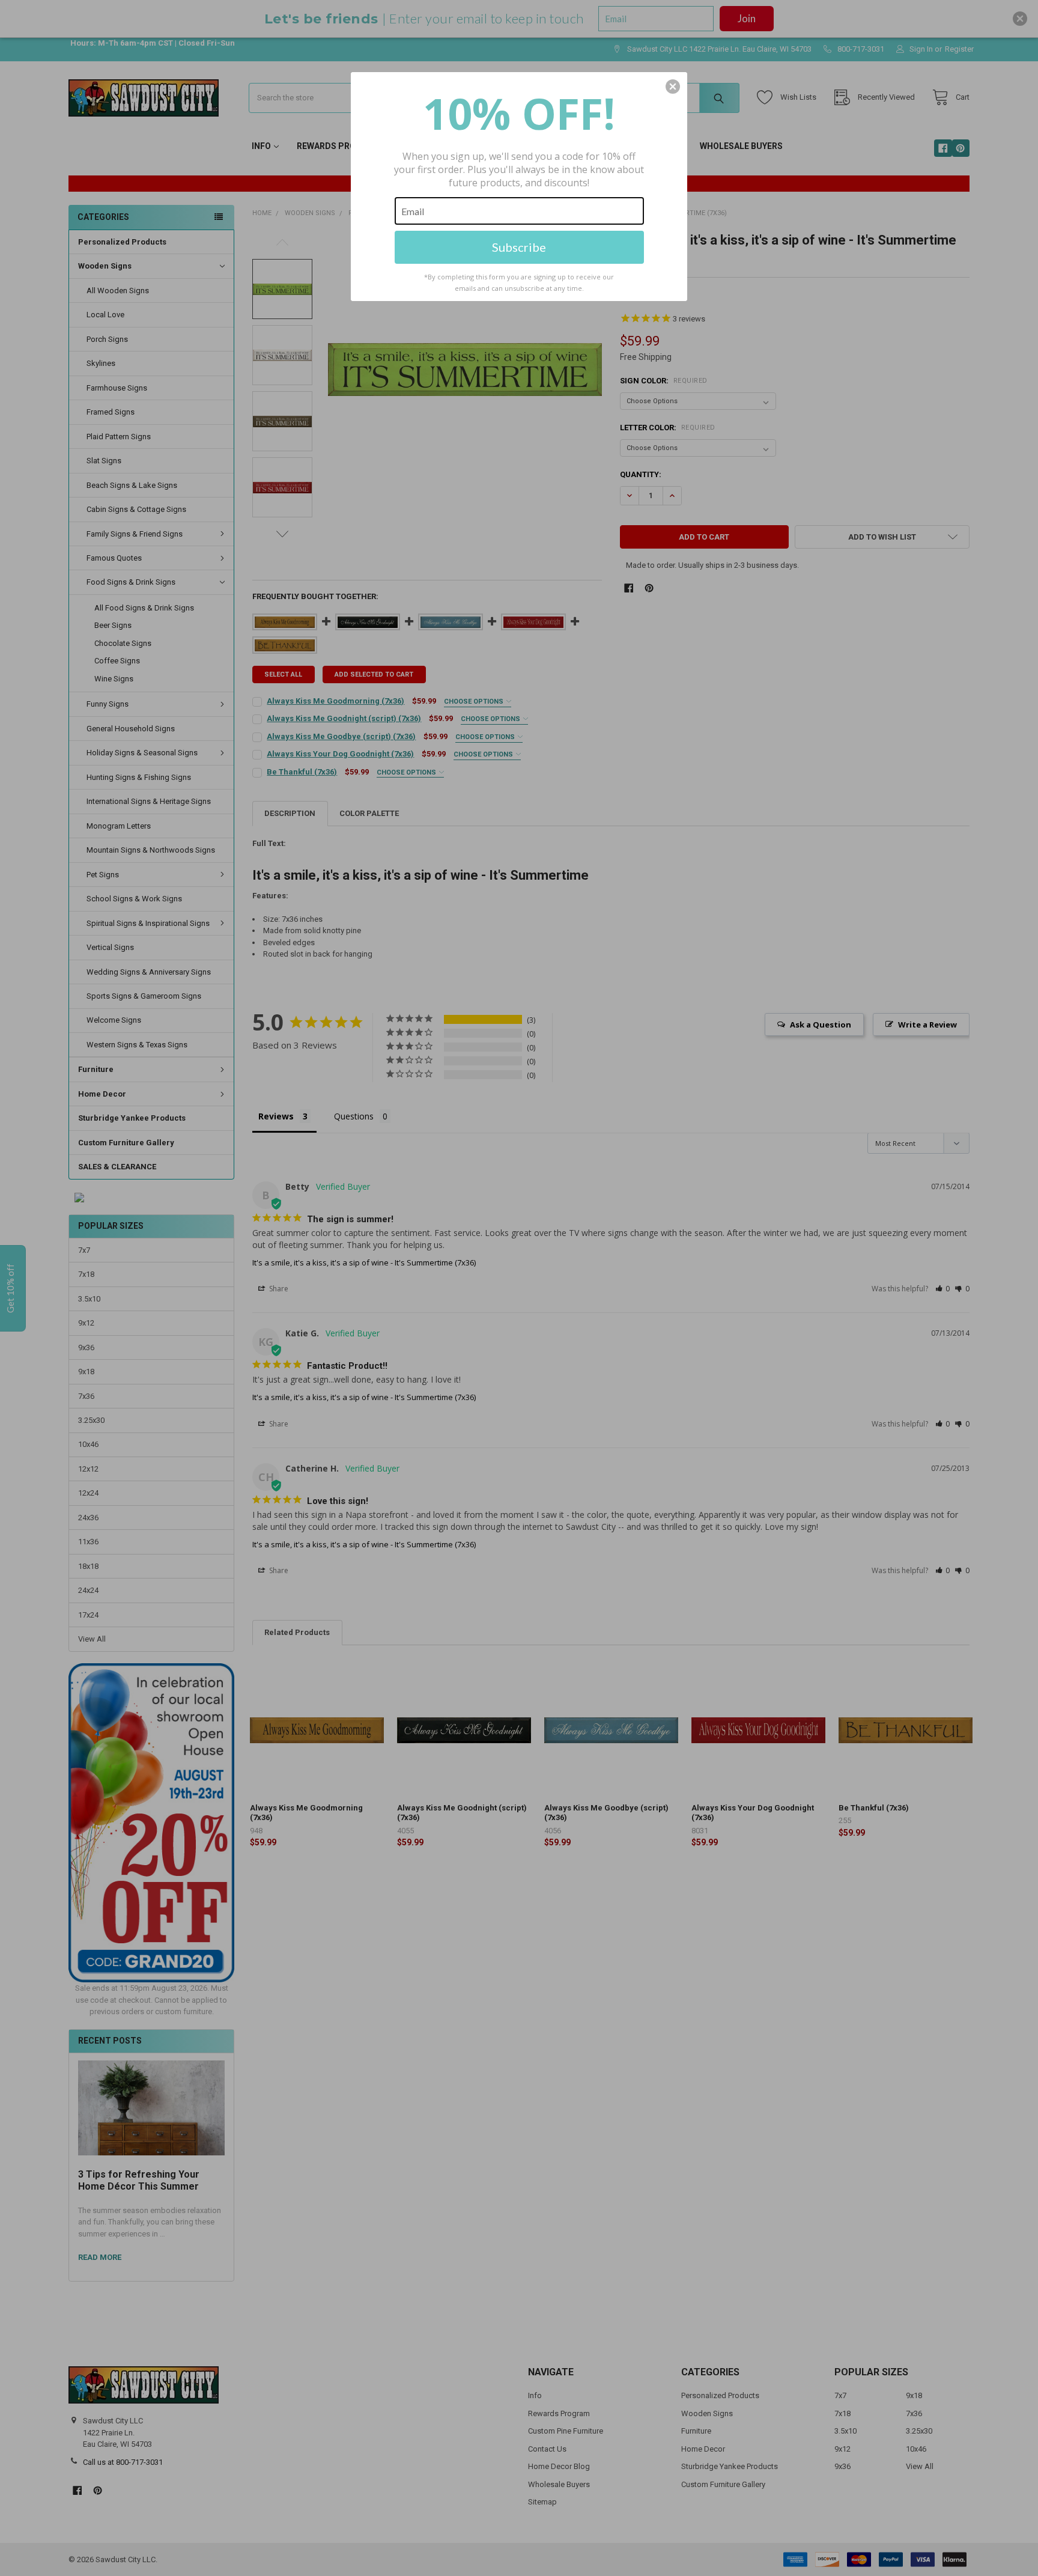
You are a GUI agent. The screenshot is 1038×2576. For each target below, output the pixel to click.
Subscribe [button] (519, 247)
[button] (673, 87)
